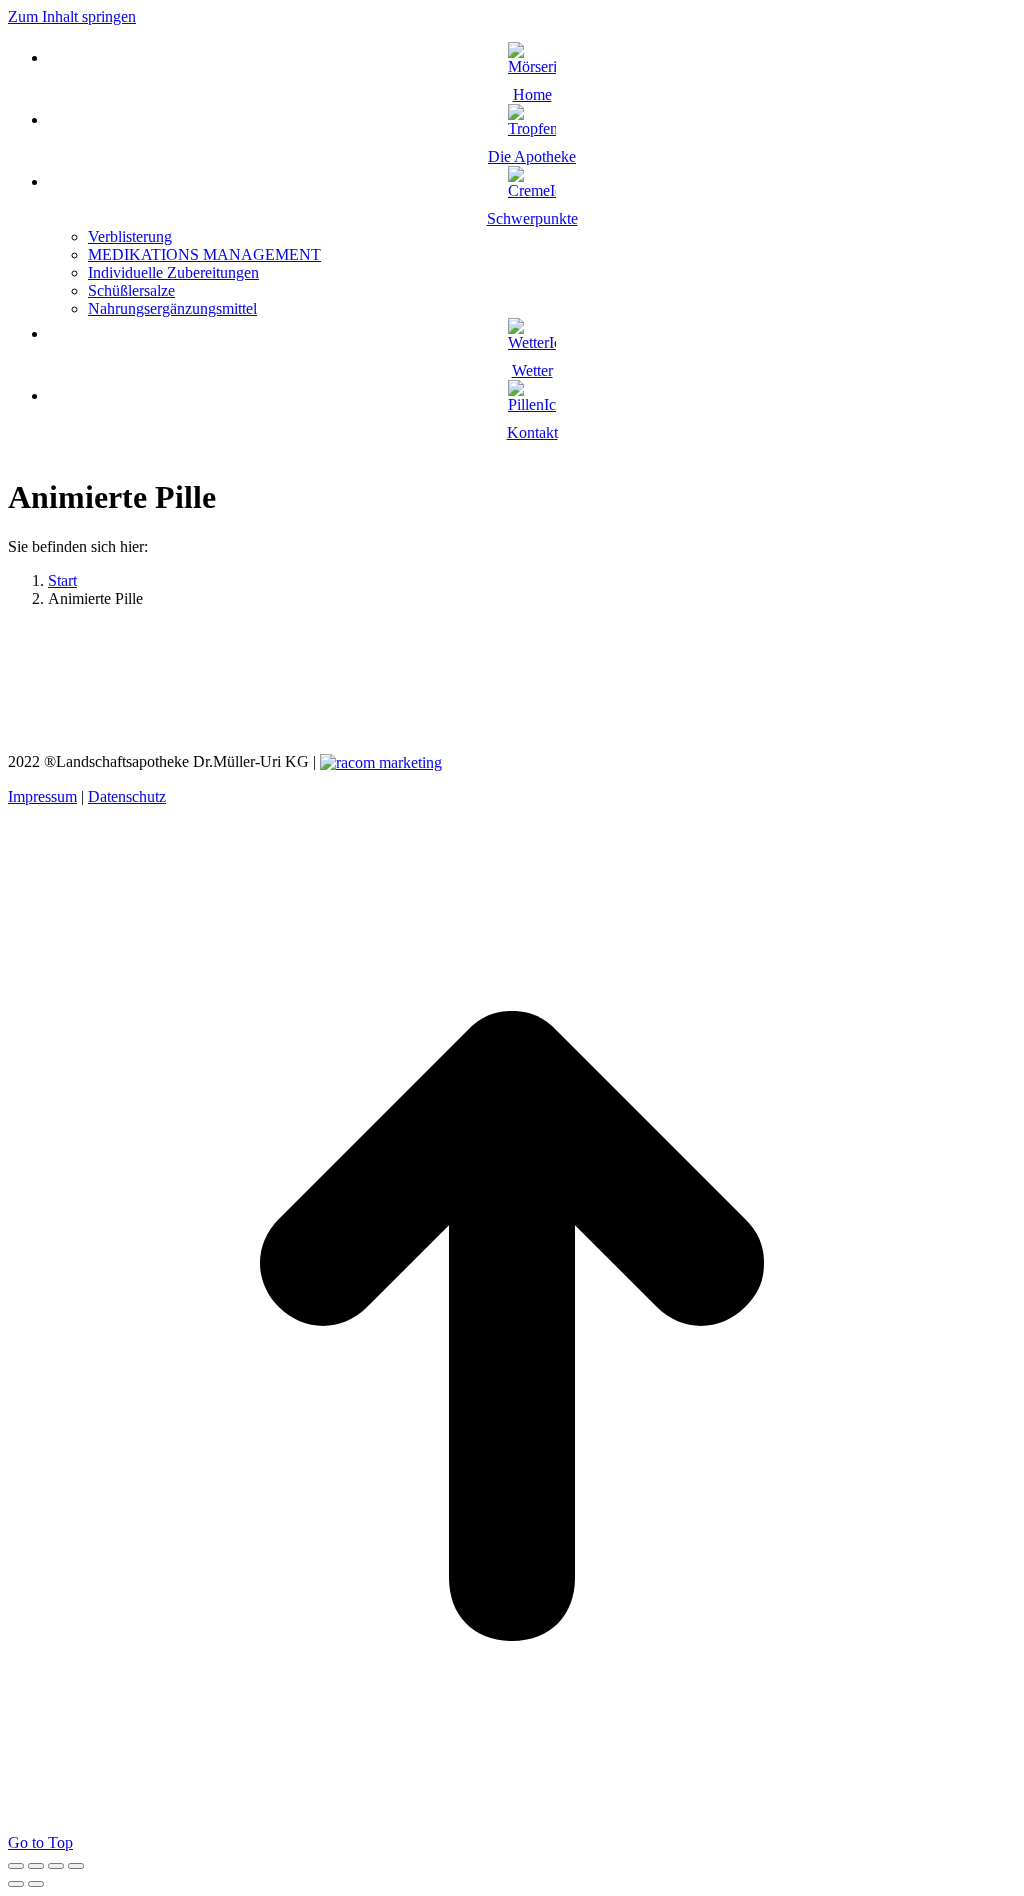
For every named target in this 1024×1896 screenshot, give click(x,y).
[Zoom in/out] (76, 1866)
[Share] (36, 1866)
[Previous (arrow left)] (16, 1884)
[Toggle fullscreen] (56, 1866)
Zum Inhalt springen (72, 16)
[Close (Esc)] (16, 1866)
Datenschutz (127, 796)
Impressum (42, 796)
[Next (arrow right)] (36, 1884)
